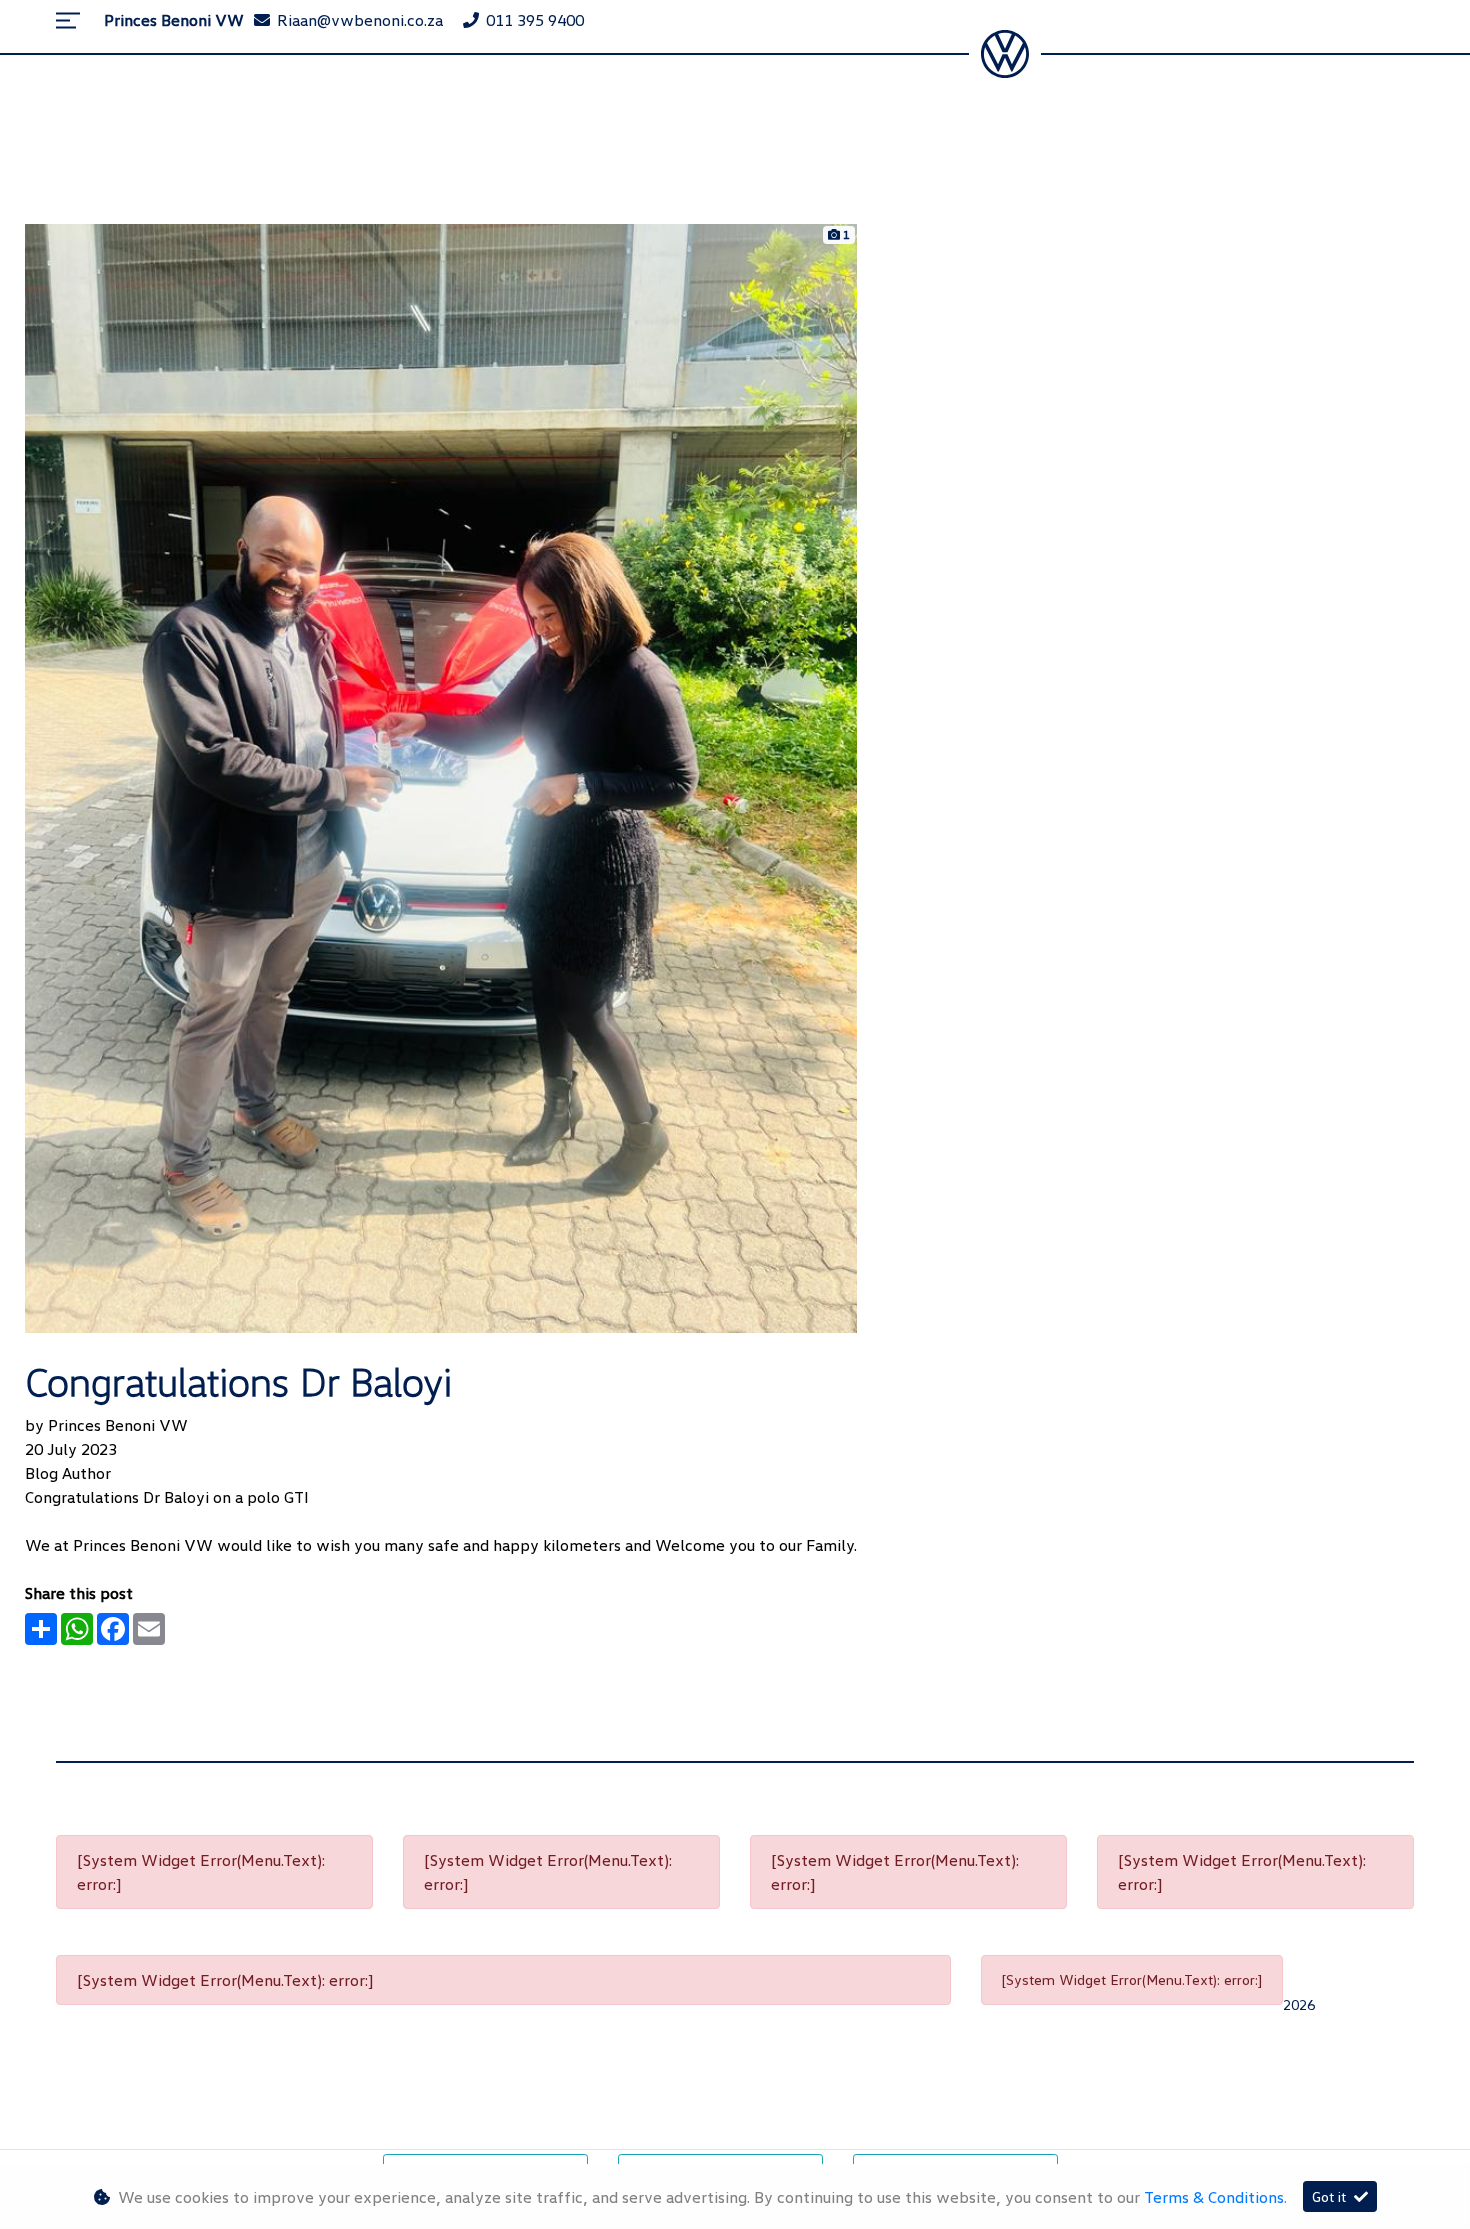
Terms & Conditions (1214, 2197)
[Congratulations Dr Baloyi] (441, 777)
